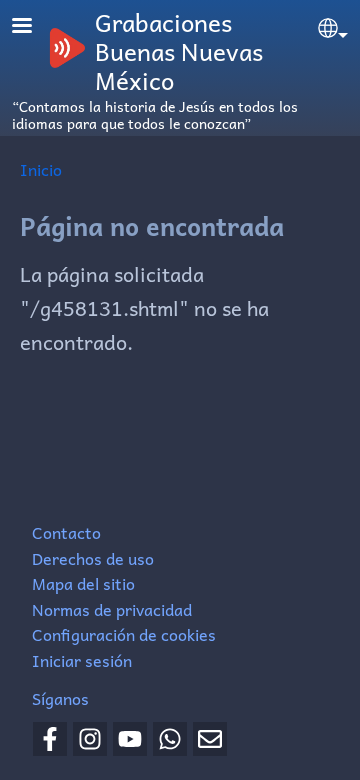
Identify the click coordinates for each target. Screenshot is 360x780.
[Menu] (34, 27)
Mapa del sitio (83, 583)
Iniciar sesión (82, 660)
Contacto (66, 532)
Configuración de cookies (124, 634)
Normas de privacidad (112, 609)
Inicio (41, 169)
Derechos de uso (93, 558)
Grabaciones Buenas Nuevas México (179, 51)
